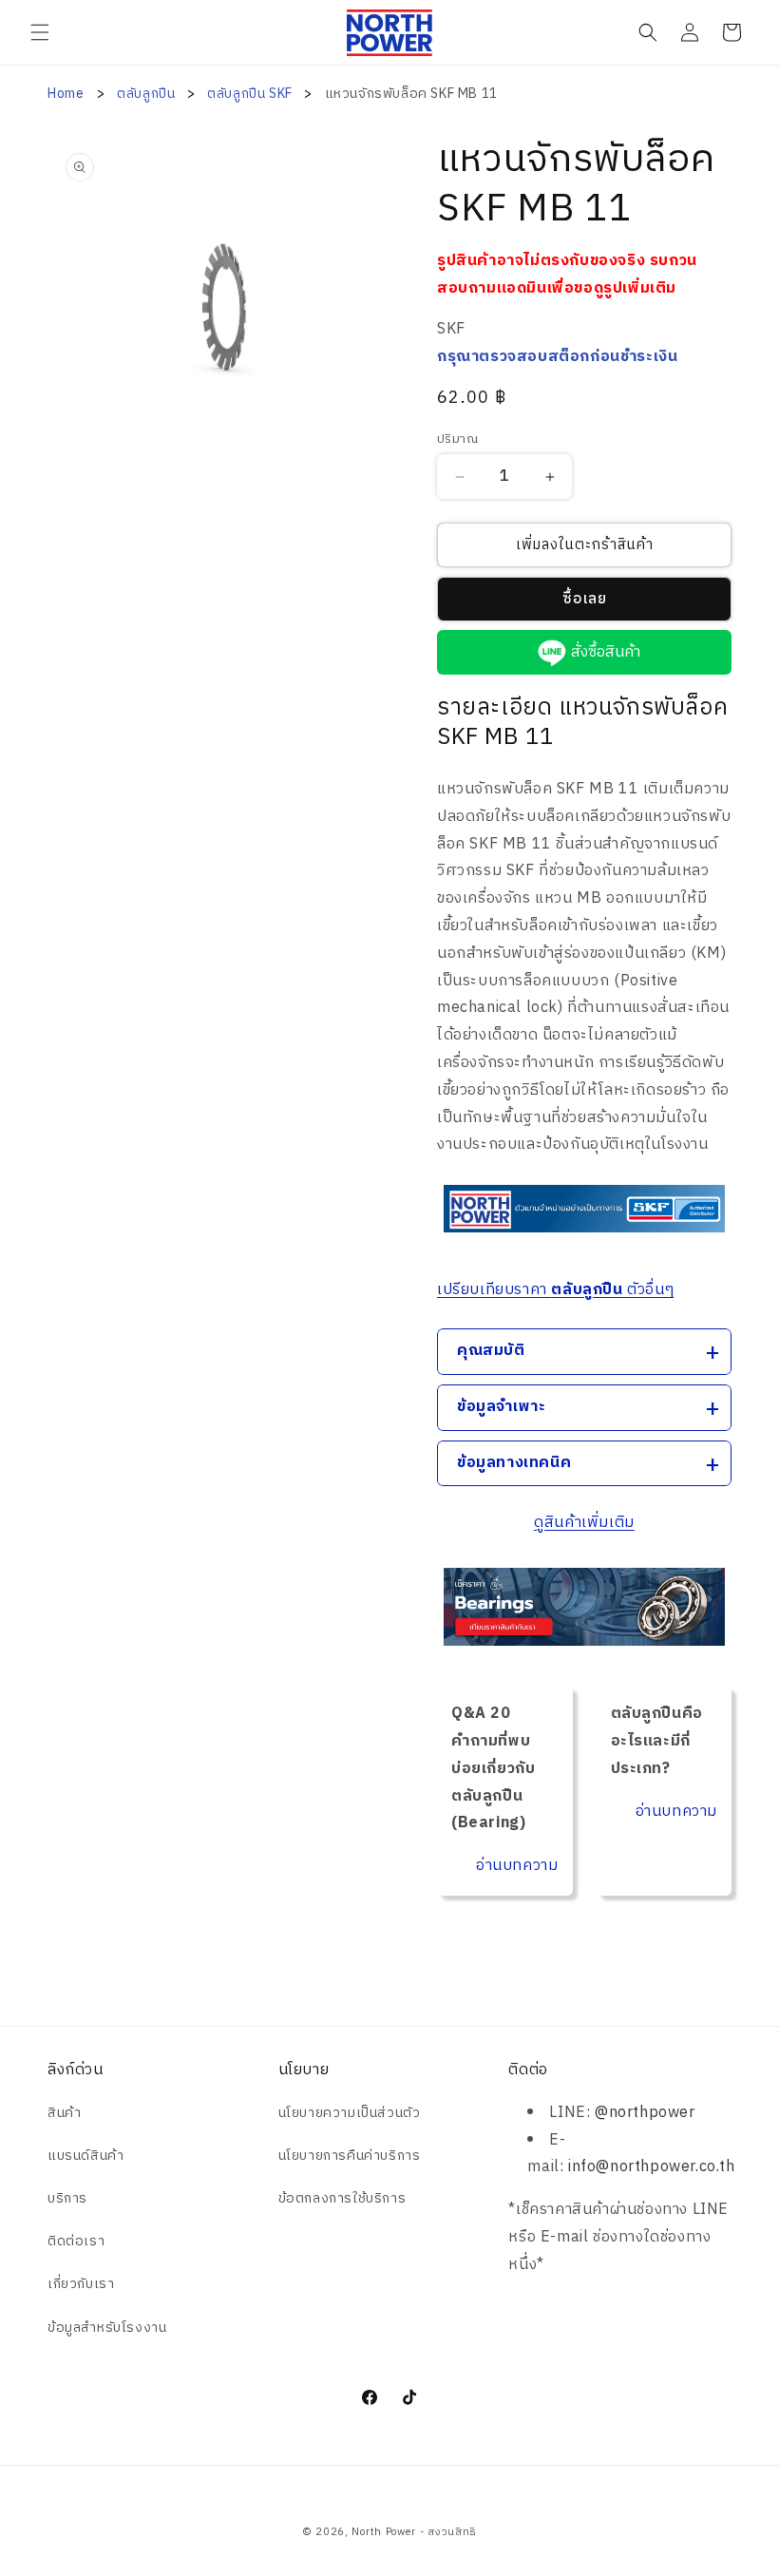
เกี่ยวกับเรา (81, 2284)
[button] (40, 32)
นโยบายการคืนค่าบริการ (350, 2156)
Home (66, 94)
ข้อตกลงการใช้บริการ (342, 2198)
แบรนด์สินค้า (85, 2156)
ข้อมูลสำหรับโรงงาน (107, 2328)
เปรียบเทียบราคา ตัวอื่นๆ (555, 1290)
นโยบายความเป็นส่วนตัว (350, 2113)
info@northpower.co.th (652, 2167)
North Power (384, 2532)
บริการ (67, 2198)
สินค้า (64, 2113)
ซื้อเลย (585, 599)
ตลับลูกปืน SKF (251, 94)
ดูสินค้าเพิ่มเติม (584, 1523)
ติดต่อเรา (76, 2241)
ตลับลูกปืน (148, 94)
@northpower (645, 2113)
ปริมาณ (457, 440)
